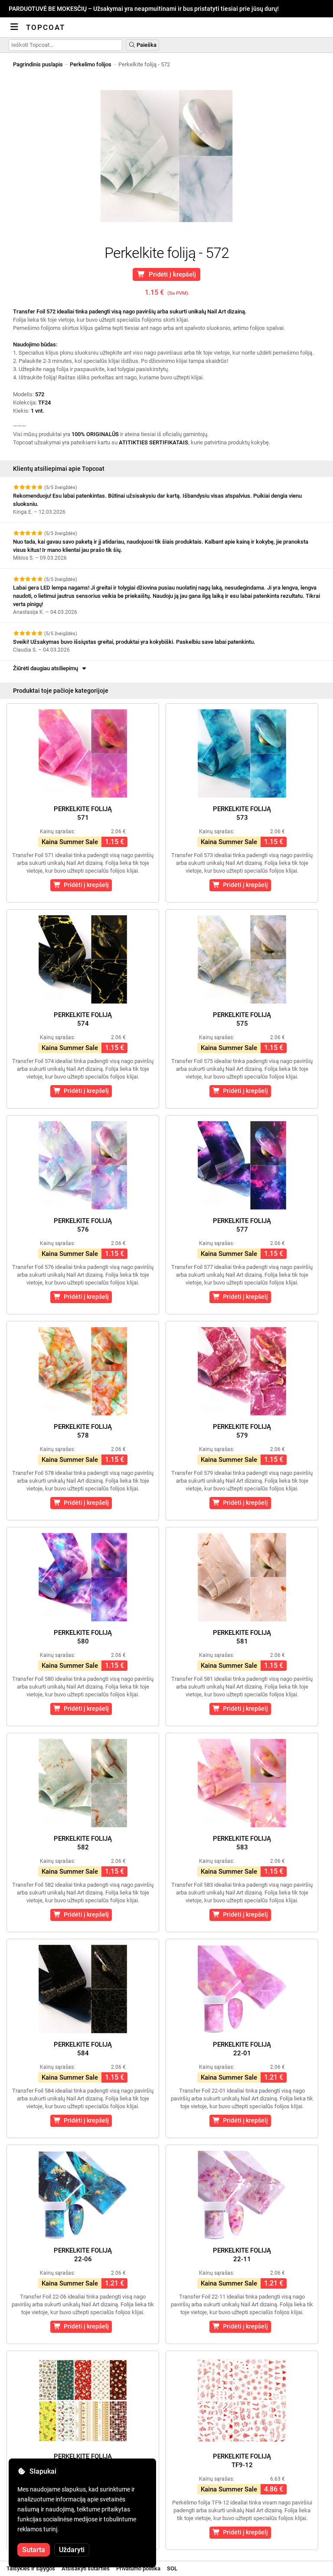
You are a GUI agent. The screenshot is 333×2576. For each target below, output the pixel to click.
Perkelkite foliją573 (242, 813)
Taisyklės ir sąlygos (31, 2568)
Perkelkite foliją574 (83, 1019)
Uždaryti (72, 2550)
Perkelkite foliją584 (83, 2049)
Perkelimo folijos (91, 64)
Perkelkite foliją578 (83, 1431)
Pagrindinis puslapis (38, 64)
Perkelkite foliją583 (242, 1843)
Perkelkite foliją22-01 (242, 2049)
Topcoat (46, 27)
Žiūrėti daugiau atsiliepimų (47, 668)
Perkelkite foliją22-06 (83, 2255)
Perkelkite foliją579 (242, 1431)
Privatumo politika (138, 2568)
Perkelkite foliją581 (242, 1637)
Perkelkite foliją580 (83, 1637)
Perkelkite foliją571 (83, 813)
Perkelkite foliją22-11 (242, 2255)
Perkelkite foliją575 (242, 1019)
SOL (172, 2568)
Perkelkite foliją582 (83, 1843)
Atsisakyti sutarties (86, 2568)
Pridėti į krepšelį (171, 274)
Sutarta (34, 2550)
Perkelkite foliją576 (83, 1225)
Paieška (146, 45)
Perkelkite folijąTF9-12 (242, 2461)
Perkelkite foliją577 (242, 1225)
